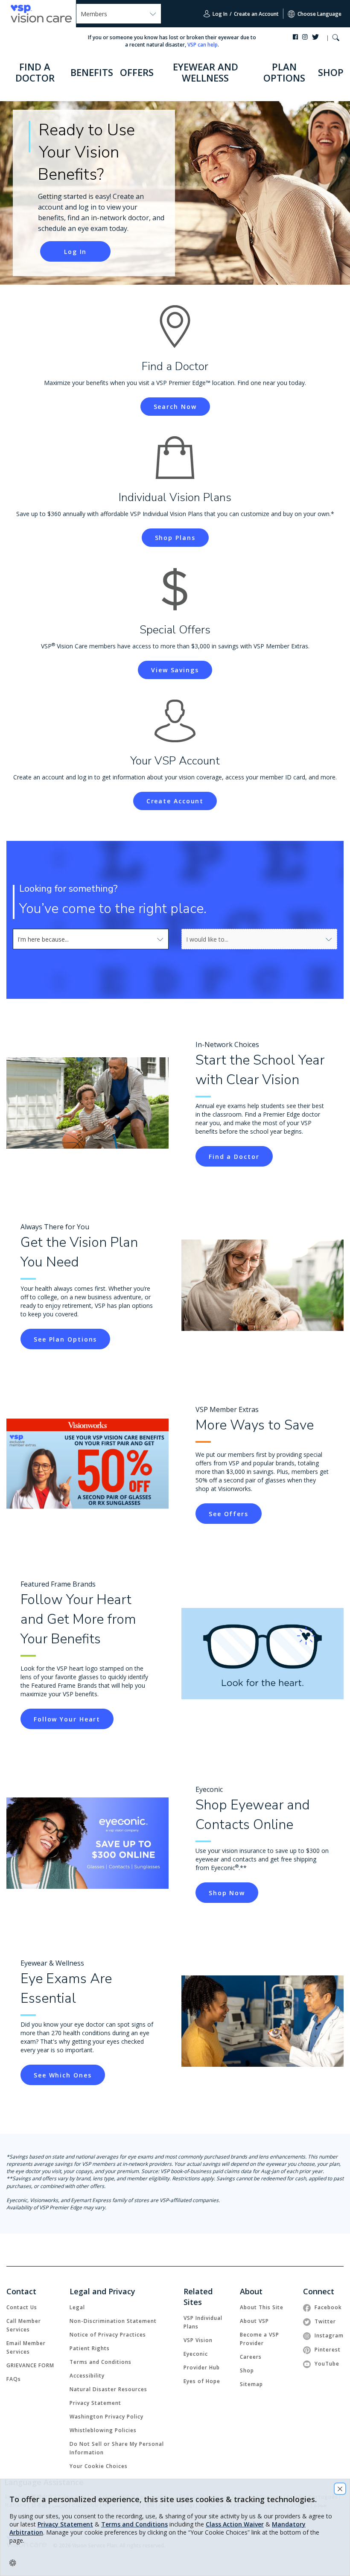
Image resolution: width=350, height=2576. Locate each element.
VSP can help (203, 45)
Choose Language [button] (319, 14)
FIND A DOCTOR (35, 72)
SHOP (331, 72)
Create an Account (256, 14)
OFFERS (137, 72)
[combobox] (91, 939)
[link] (234, 1156)
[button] (336, 39)
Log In (219, 14)
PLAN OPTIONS (284, 72)
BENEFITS (92, 72)
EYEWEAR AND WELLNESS (206, 72)
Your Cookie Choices (99, 2466)
